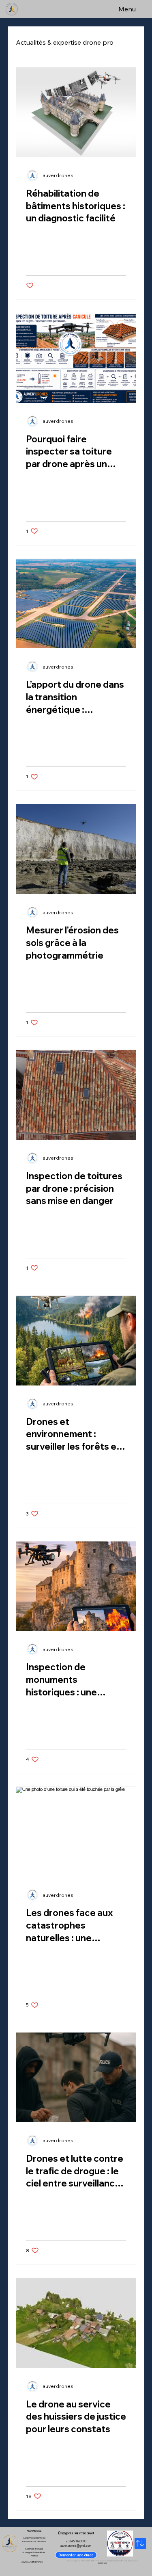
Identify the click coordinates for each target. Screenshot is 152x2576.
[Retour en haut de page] (140, 2544)
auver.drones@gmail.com (76, 2546)
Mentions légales (73, 2561)
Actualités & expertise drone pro (65, 42)
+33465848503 (76, 2541)
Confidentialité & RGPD (87, 2561)
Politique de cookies (103, 2561)
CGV (106, 2563)
